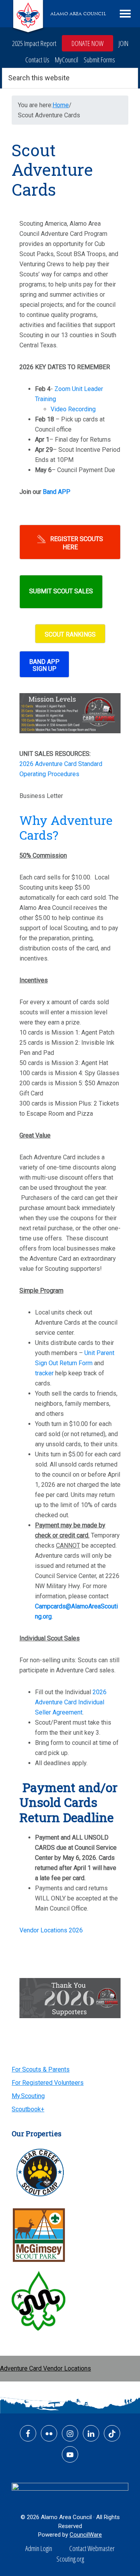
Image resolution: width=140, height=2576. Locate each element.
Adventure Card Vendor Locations (45, 2368)
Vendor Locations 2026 (51, 1930)
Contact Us (37, 60)
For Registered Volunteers (48, 2083)
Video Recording (73, 409)
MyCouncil (66, 60)
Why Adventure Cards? (66, 827)
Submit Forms (99, 60)
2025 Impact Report (34, 43)
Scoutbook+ (28, 2109)
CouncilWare (86, 2535)
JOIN (123, 43)
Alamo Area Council (78, 14)
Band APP (57, 492)
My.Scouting (28, 2096)
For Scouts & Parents (41, 2069)
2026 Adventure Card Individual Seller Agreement (71, 1702)
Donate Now (87, 43)
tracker (44, 1373)
